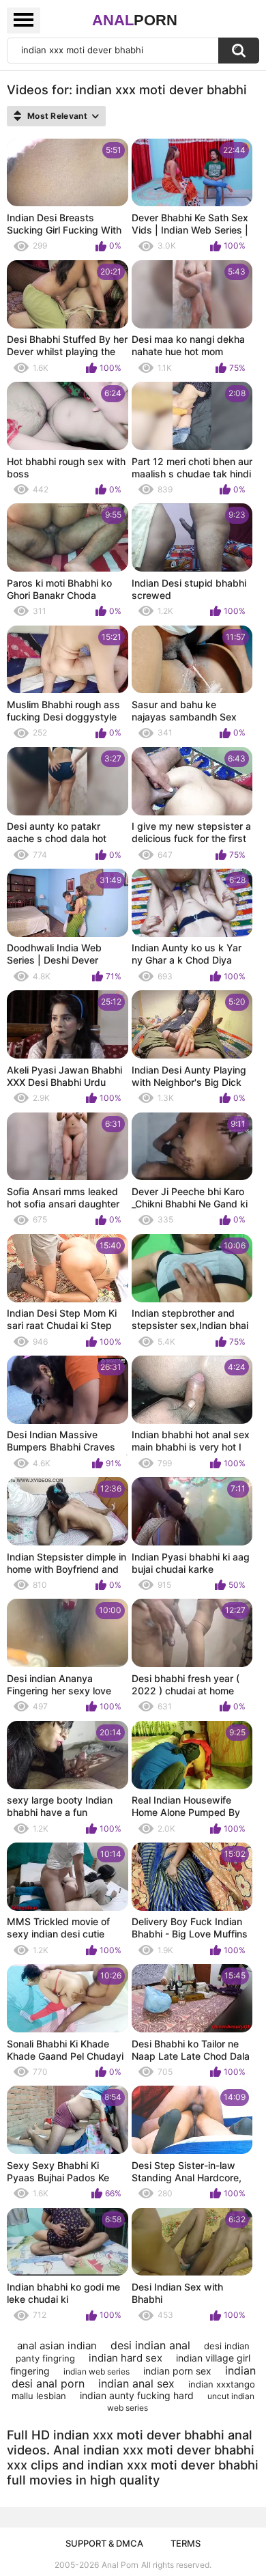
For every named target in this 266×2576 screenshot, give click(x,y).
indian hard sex (125, 2358)
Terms (186, 2543)
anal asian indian (57, 2346)
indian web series (97, 2371)
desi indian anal (150, 2345)
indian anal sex (136, 2383)
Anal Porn (120, 2565)
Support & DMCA (104, 2543)
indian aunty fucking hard (137, 2395)
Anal (135, 20)
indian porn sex (177, 2371)
